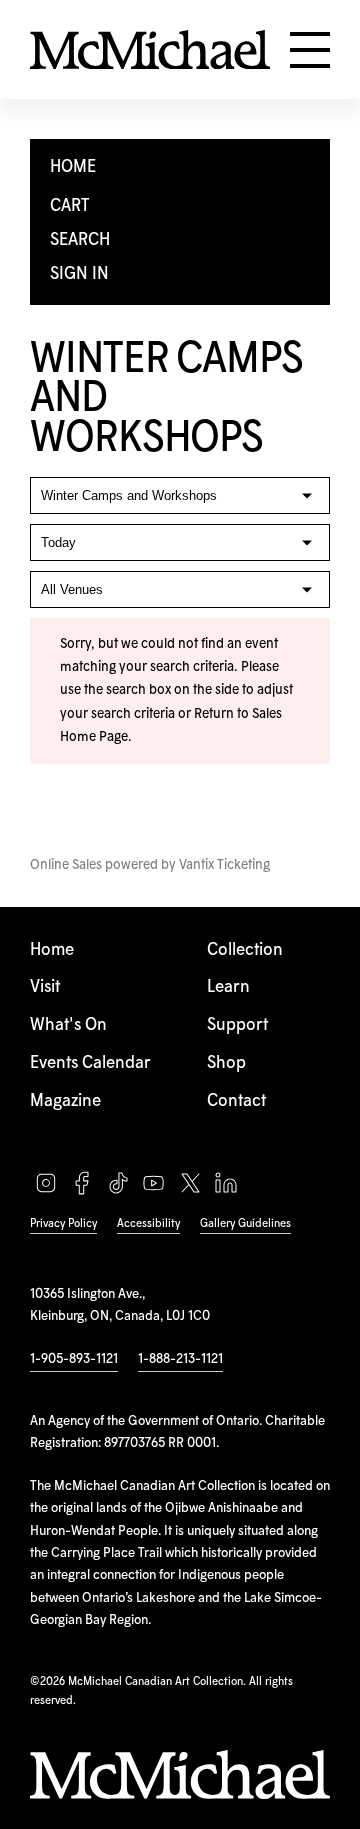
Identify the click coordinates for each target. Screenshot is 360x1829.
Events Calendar (90, 1063)
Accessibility (148, 1223)
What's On (68, 1025)
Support (237, 1025)
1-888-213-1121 (180, 1359)
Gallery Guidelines (245, 1223)
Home (52, 950)
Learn (228, 987)
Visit (45, 987)
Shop (226, 1063)
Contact (236, 1101)
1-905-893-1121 (74, 1359)
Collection (245, 950)
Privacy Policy (63, 1223)
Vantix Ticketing (224, 865)
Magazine (65, 1101)
